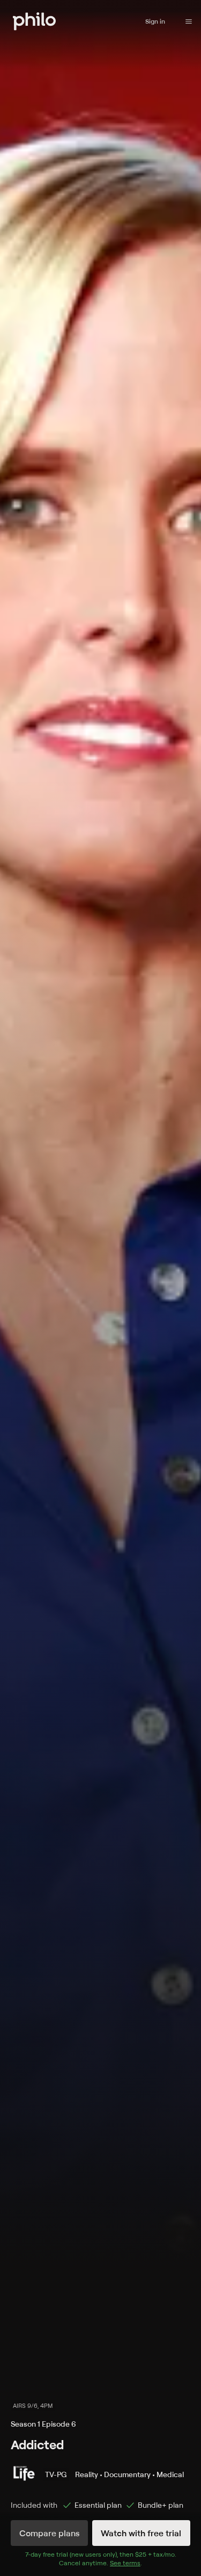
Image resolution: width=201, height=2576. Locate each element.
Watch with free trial (141, 2533)
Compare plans (49, 2533)
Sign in (155, 21)
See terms (125, 2563)
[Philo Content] (189, 21)
